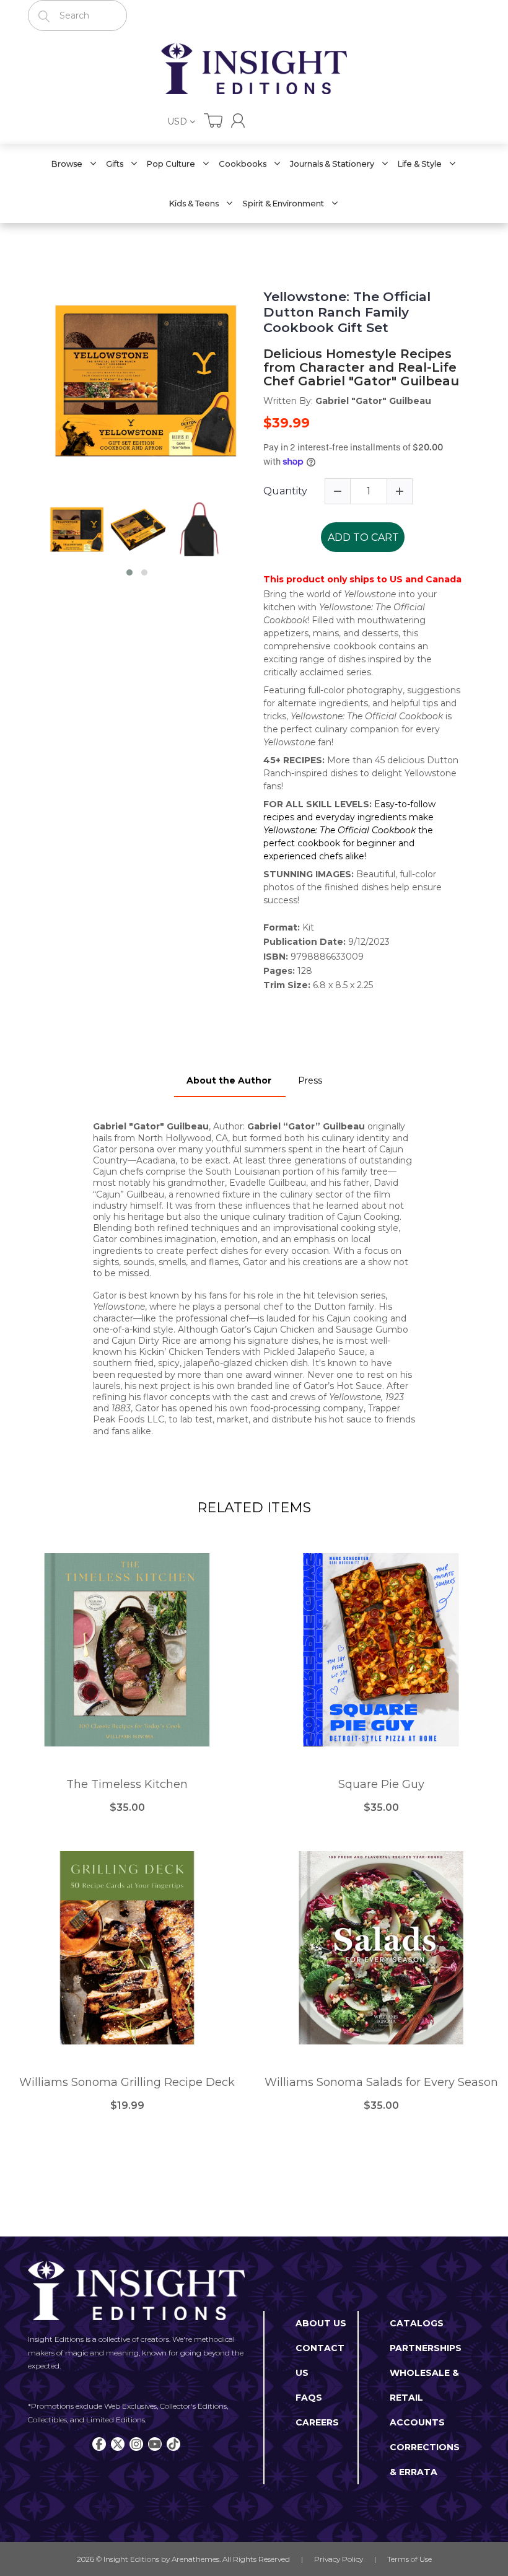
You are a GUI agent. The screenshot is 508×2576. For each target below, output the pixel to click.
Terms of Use (409, 2559)
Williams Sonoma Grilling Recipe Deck (127, 2083)
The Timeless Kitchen (127, 1785)
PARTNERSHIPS (426, 2348)
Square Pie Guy (381, 1785)
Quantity (285, 491)
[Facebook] (99, 2444)
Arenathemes (195, 2559)
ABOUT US (321, 2323)
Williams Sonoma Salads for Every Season (381, 2083)
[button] (129, 572)
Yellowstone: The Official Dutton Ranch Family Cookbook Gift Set (347, 312)
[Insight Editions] (254, 69)
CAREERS (317, 2422)
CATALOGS (417, 2323)
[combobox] (77, 15)
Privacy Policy (339, 2559)
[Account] (238, 120)
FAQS (309, 2398)
